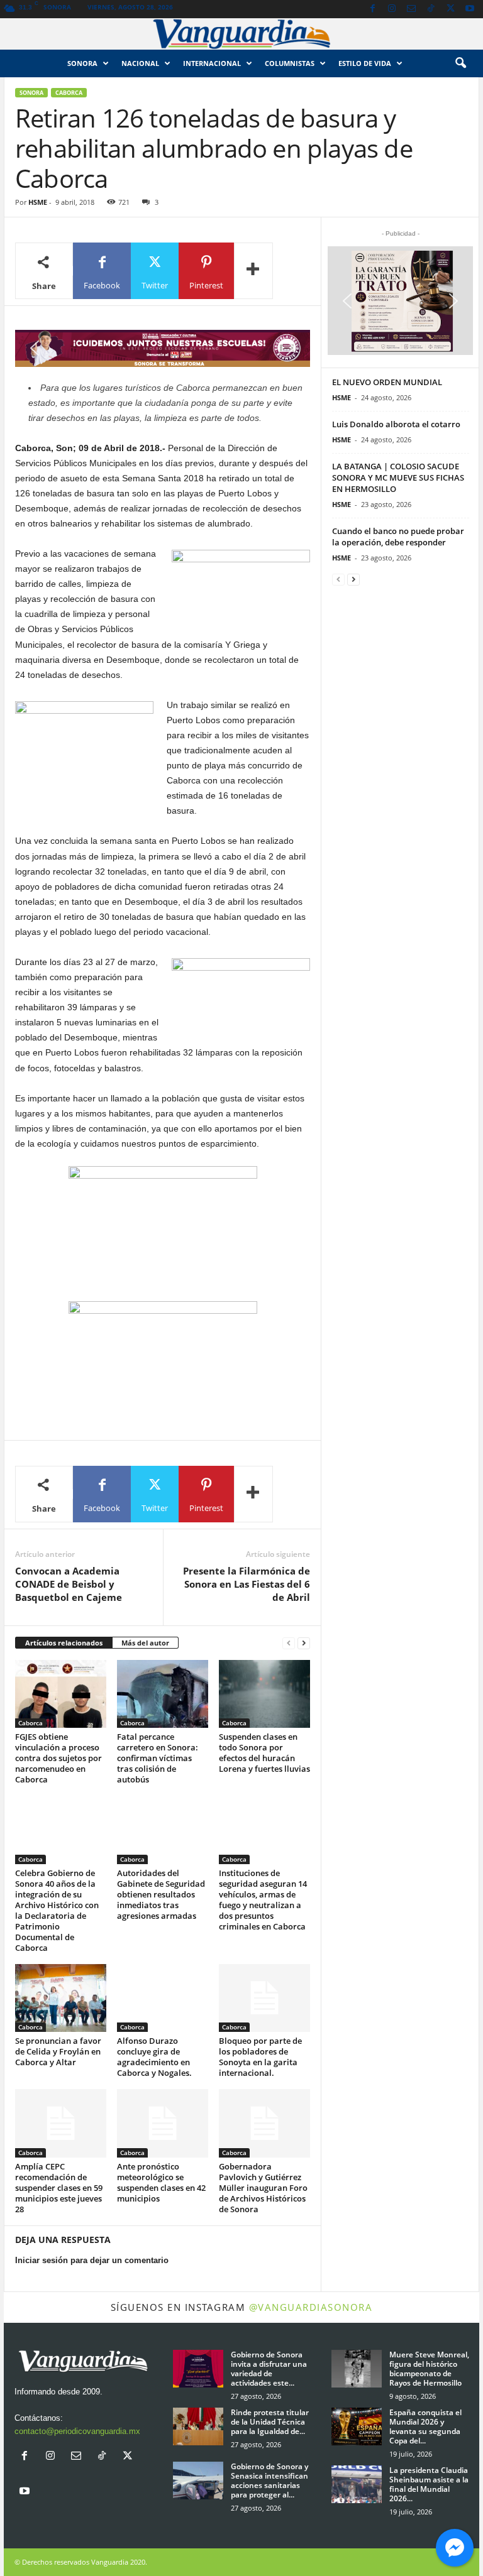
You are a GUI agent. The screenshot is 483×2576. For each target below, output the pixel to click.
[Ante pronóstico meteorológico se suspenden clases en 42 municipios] (163, 2123)
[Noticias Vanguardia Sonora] (241, 34)
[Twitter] (450, 9)
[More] (253, 271)
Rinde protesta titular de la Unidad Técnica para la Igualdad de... (270, 2422)
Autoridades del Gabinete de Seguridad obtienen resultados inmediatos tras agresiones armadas (161, 1894)
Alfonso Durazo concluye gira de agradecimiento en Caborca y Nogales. (154, 2057)
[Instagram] (392, 9)
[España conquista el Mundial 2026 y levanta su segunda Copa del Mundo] (357, 2426)
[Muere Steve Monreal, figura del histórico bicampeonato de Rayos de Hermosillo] (357, 2369)
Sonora (82, 63)
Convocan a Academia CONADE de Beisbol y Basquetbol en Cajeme (69, 1584)
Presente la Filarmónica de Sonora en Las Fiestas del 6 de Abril (247, 1584)
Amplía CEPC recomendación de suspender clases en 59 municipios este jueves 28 (59, 2188)
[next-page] (304, 1643)
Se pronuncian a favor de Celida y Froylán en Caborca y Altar (58, 2051)
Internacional (212, 63)
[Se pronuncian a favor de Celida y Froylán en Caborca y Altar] (61, 1998)
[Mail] (411, 9)
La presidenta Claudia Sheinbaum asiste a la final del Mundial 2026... (429, 2484)
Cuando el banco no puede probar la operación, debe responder (398, 537)
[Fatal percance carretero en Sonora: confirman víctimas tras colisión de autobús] (163, 1694)
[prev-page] (289, 1643)
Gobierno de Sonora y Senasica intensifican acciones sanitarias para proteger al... (269, 2480)
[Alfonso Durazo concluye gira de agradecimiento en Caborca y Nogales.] (163, 1998)
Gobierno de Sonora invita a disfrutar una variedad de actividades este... (269, 2369)
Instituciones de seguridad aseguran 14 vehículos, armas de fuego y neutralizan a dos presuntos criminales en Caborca (263, 1900)
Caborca (69, 93)
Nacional (140, 63)
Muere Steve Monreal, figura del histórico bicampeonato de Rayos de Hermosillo (429, 2369)
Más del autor (145, 1643)
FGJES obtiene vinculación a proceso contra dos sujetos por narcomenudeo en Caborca (58, 1758)
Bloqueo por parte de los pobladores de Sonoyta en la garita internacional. (260, 2057)
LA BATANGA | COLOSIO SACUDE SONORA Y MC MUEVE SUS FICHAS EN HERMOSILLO (398, 478)
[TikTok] (431, 9)
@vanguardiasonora (311, 2307)
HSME (38, 202)
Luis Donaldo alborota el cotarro (396, 424)
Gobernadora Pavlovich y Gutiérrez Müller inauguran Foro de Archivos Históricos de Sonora (263, 2188)
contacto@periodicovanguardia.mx (77, 2431)
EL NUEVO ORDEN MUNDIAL (387, 382)
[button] (460, 63)
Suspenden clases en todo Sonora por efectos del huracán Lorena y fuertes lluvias (264, 1753)
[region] (163, 348)
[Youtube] (470, 9)
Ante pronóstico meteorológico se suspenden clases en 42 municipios (161, 2182)
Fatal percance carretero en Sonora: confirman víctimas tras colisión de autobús (158, 1758)
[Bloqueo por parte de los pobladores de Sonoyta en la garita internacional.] (264, 1998)
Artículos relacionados (64, 1643)
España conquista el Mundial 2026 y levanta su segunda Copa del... (425, 2426)
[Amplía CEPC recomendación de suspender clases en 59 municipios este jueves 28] (61, 2123)
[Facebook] (372, 9)
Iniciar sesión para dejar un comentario (92, 2260)
